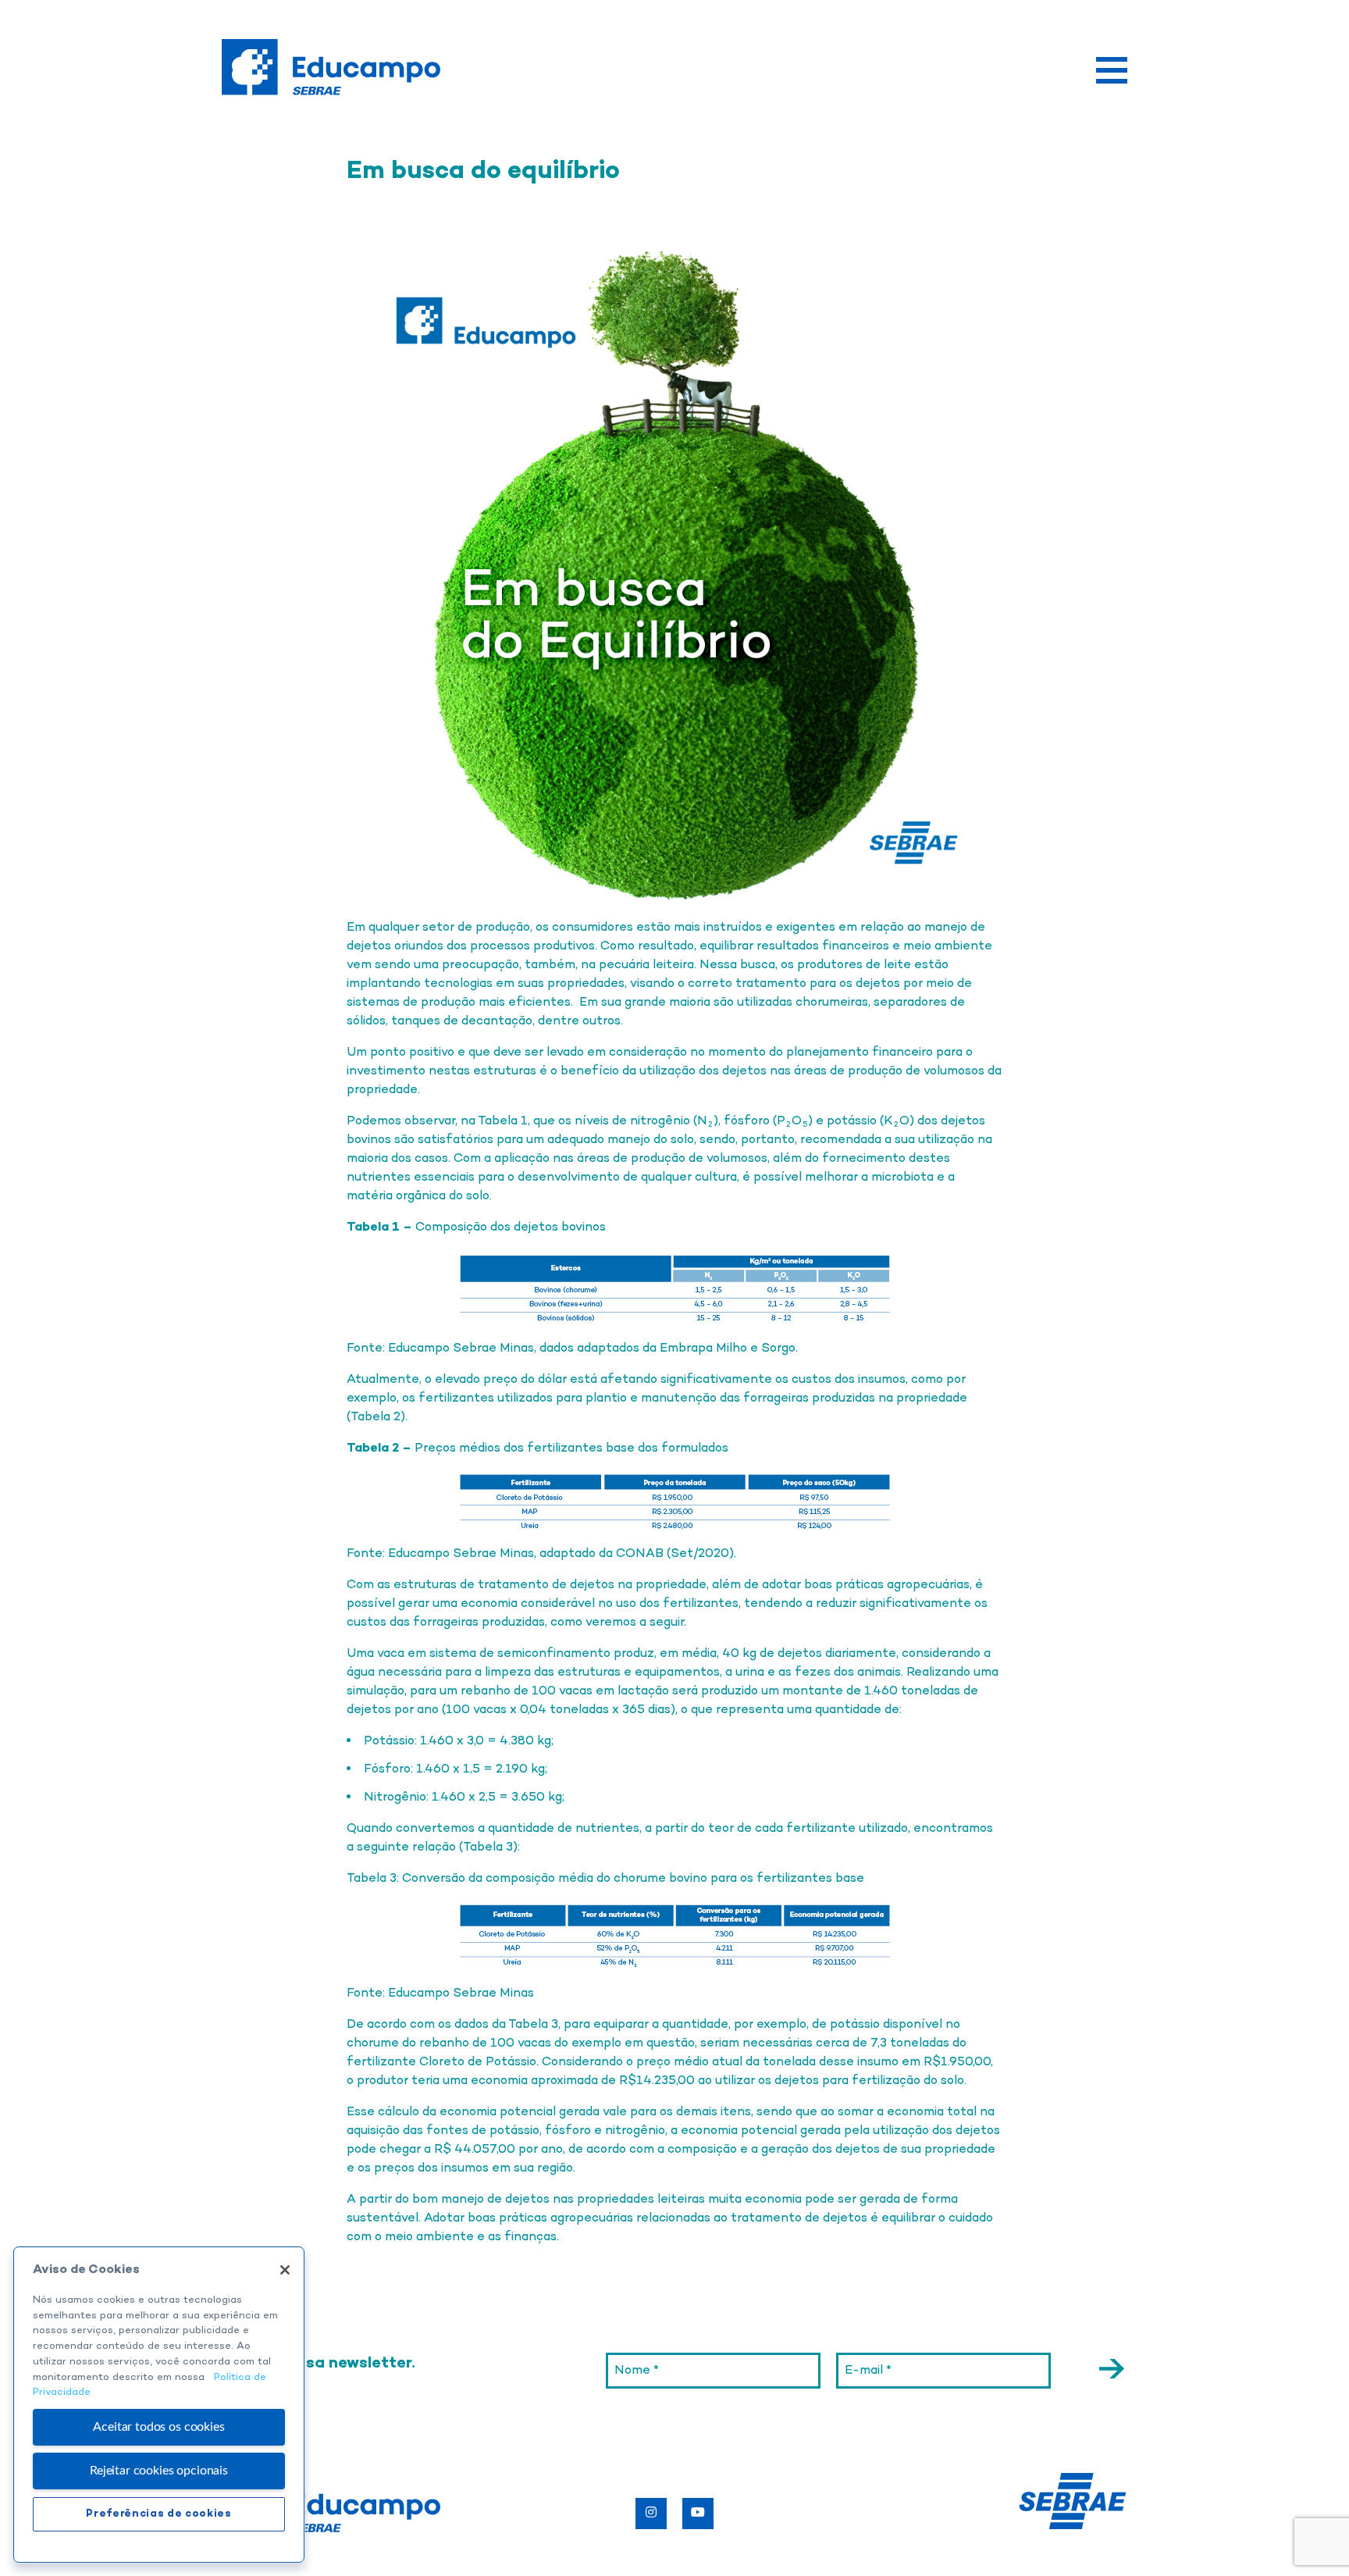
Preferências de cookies (158, 2514)
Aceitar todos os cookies (158, 2427)
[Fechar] (285, 2270)
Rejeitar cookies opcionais (159, 2471)
